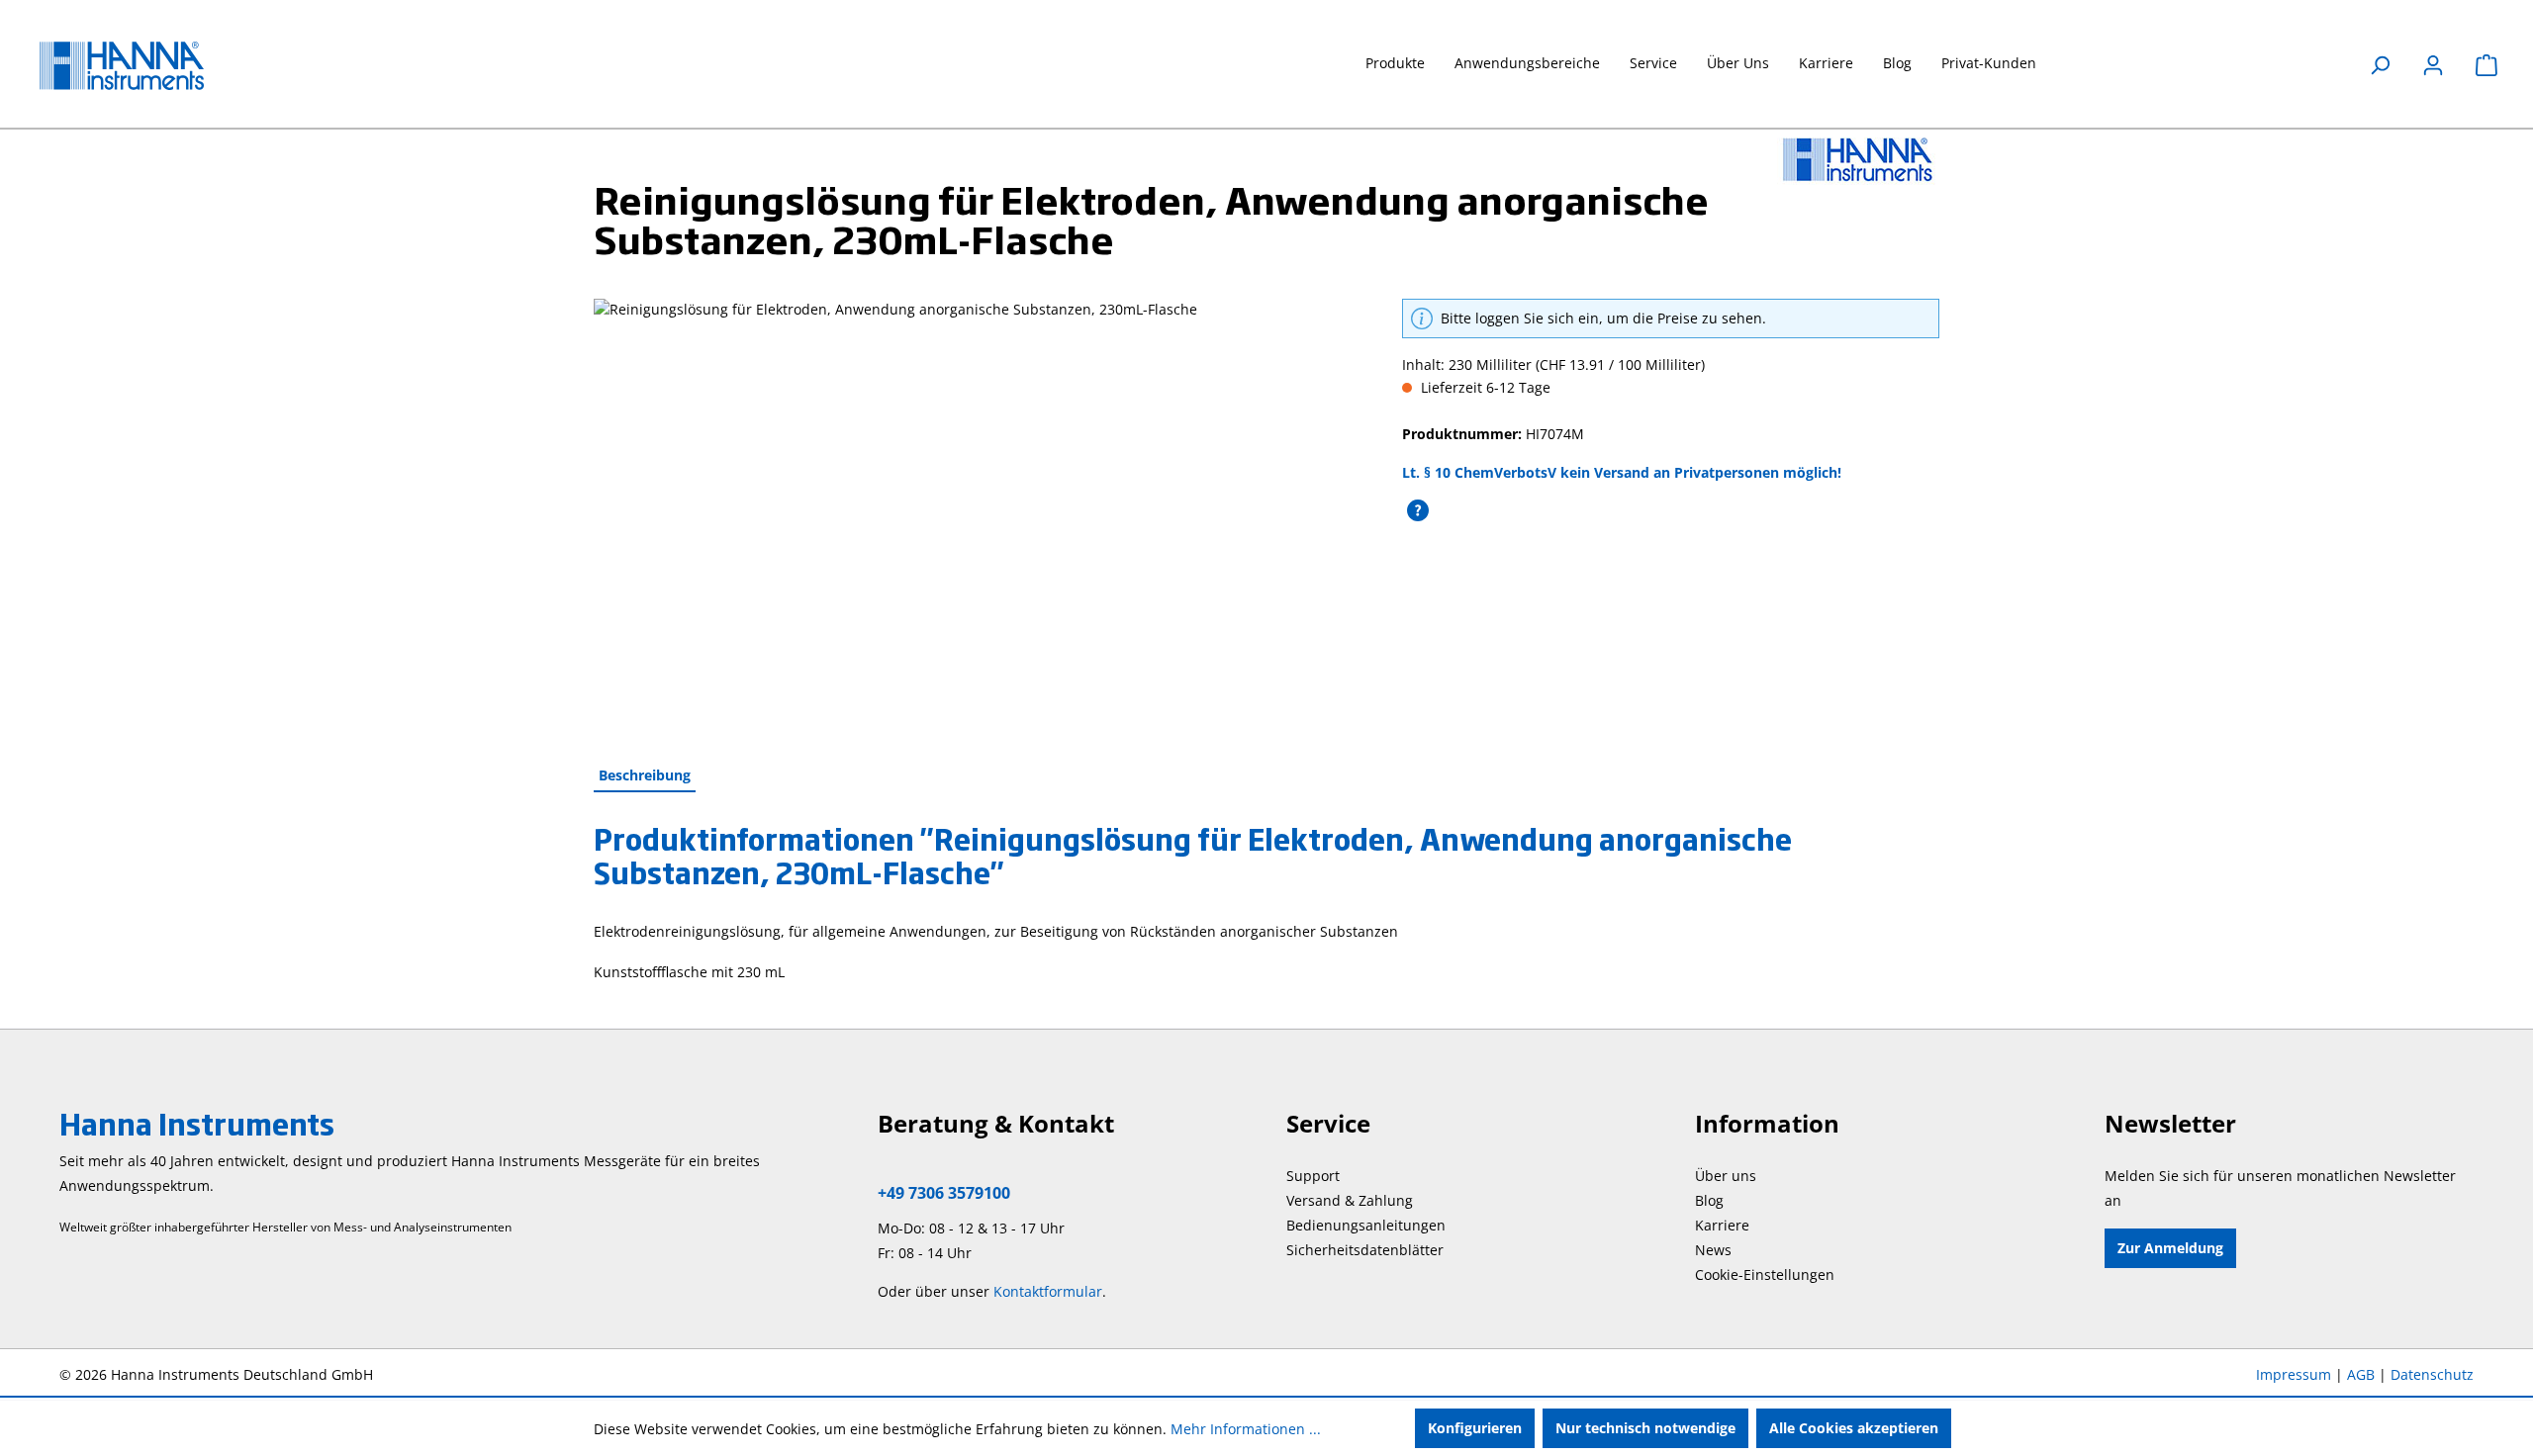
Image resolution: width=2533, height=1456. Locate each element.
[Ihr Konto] (2433, 65)
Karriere (1722, 1225)
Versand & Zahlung (1350, 1200)
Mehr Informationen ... (1246, 1429)
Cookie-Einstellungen (1765, 1274)
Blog (1709, 1200)
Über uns (1726, 1176)
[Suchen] (2380, 65)
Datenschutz (2432, 1374)
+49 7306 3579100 (944, 1193)
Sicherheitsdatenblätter (1365, 1250)
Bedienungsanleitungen (1366, 1225)
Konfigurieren (1475, 1428)
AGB (2361, 1374)
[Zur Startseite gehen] (139, 66)
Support (1313, 1176)
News (1713, 1250)
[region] (978, 511)
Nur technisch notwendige (1645, 1428)
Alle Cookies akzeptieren (1854, 1428)
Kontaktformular (1048, 1291)
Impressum (2294, 1374)
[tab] (645, 776)
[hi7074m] (978, 511)
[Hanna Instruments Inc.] (1858, 159)
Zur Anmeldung (2170, 1248)
